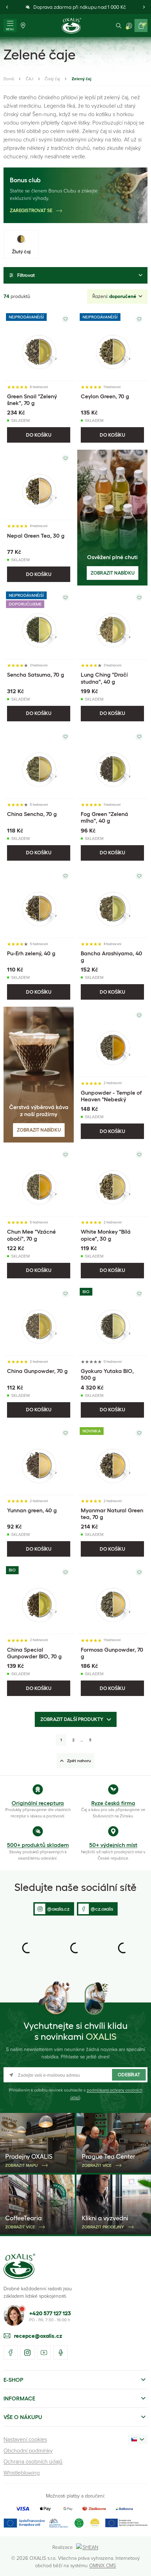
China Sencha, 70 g (32, 814)
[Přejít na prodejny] (23, 26)
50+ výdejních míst (113, 1845)
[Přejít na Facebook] (11, 2353)
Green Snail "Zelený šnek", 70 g (32, 400)
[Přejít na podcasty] (61, 2353)
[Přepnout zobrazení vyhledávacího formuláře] (119, 26)
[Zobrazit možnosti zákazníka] (129, 26)
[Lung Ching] (112, 624)
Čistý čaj (52, 79)
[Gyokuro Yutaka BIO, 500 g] (112, 1321)
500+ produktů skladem (38, 1845)
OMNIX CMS (103, 2565)
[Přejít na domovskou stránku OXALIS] (71, 26)
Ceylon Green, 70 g (105, 396)
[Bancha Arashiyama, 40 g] (112, 903)
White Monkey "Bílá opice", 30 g (106, 1235)
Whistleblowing (22, 2473)
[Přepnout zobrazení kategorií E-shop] (143, 2380)
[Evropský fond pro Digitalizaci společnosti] (36, 2523)
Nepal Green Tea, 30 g (36, 536)
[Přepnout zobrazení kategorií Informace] (143, 2398)
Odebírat (129, 2075)
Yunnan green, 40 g (32, 1510)
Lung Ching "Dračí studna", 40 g (104, 678)
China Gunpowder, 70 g (37, 1371)
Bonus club (25, 180)
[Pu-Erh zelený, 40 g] (39, 903)
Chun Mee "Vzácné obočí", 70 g (31, 1235)
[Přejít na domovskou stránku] (19, 2266)
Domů (9, 79)
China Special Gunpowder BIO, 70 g (34, 1653)
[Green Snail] (39, 346)
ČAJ (29, 79)
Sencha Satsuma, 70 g (36, 675)
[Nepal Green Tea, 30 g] (39, 485)
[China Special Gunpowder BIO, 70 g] (39, 1599)
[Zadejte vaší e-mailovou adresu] (75, 2075)
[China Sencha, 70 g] (39, 764)
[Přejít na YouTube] (44, 2353)
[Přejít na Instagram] (27, 2353)
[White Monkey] (112, 1181)
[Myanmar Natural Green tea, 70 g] (112, 1460)
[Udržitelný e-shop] (79, 2523)
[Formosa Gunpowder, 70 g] (112, 1599)
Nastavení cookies (25, 2439)
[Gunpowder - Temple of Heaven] (112, 1042)
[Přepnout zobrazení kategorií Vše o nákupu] (143, 2417)
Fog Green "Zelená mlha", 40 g (104, 817)
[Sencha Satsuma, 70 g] (39, 624)
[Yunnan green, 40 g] (39, 1460)
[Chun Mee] (39, 1181)
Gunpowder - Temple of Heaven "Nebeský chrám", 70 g (111, 1099)
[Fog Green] (112, 764)
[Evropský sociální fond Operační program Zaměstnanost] (126, 2523)
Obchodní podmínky (28, 2450)
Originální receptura (38, 1803)
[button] (7, 7)
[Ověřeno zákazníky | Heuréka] (95, 2523)
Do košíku (39, 435)
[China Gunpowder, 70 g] (39, 1321)
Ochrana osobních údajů (33, 2461)
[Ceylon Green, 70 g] (112, 346)
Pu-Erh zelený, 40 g (31, 953)
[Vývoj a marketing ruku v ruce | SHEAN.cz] (88, 2547)
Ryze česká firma (113, 1803)
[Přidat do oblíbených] (65, 319)
